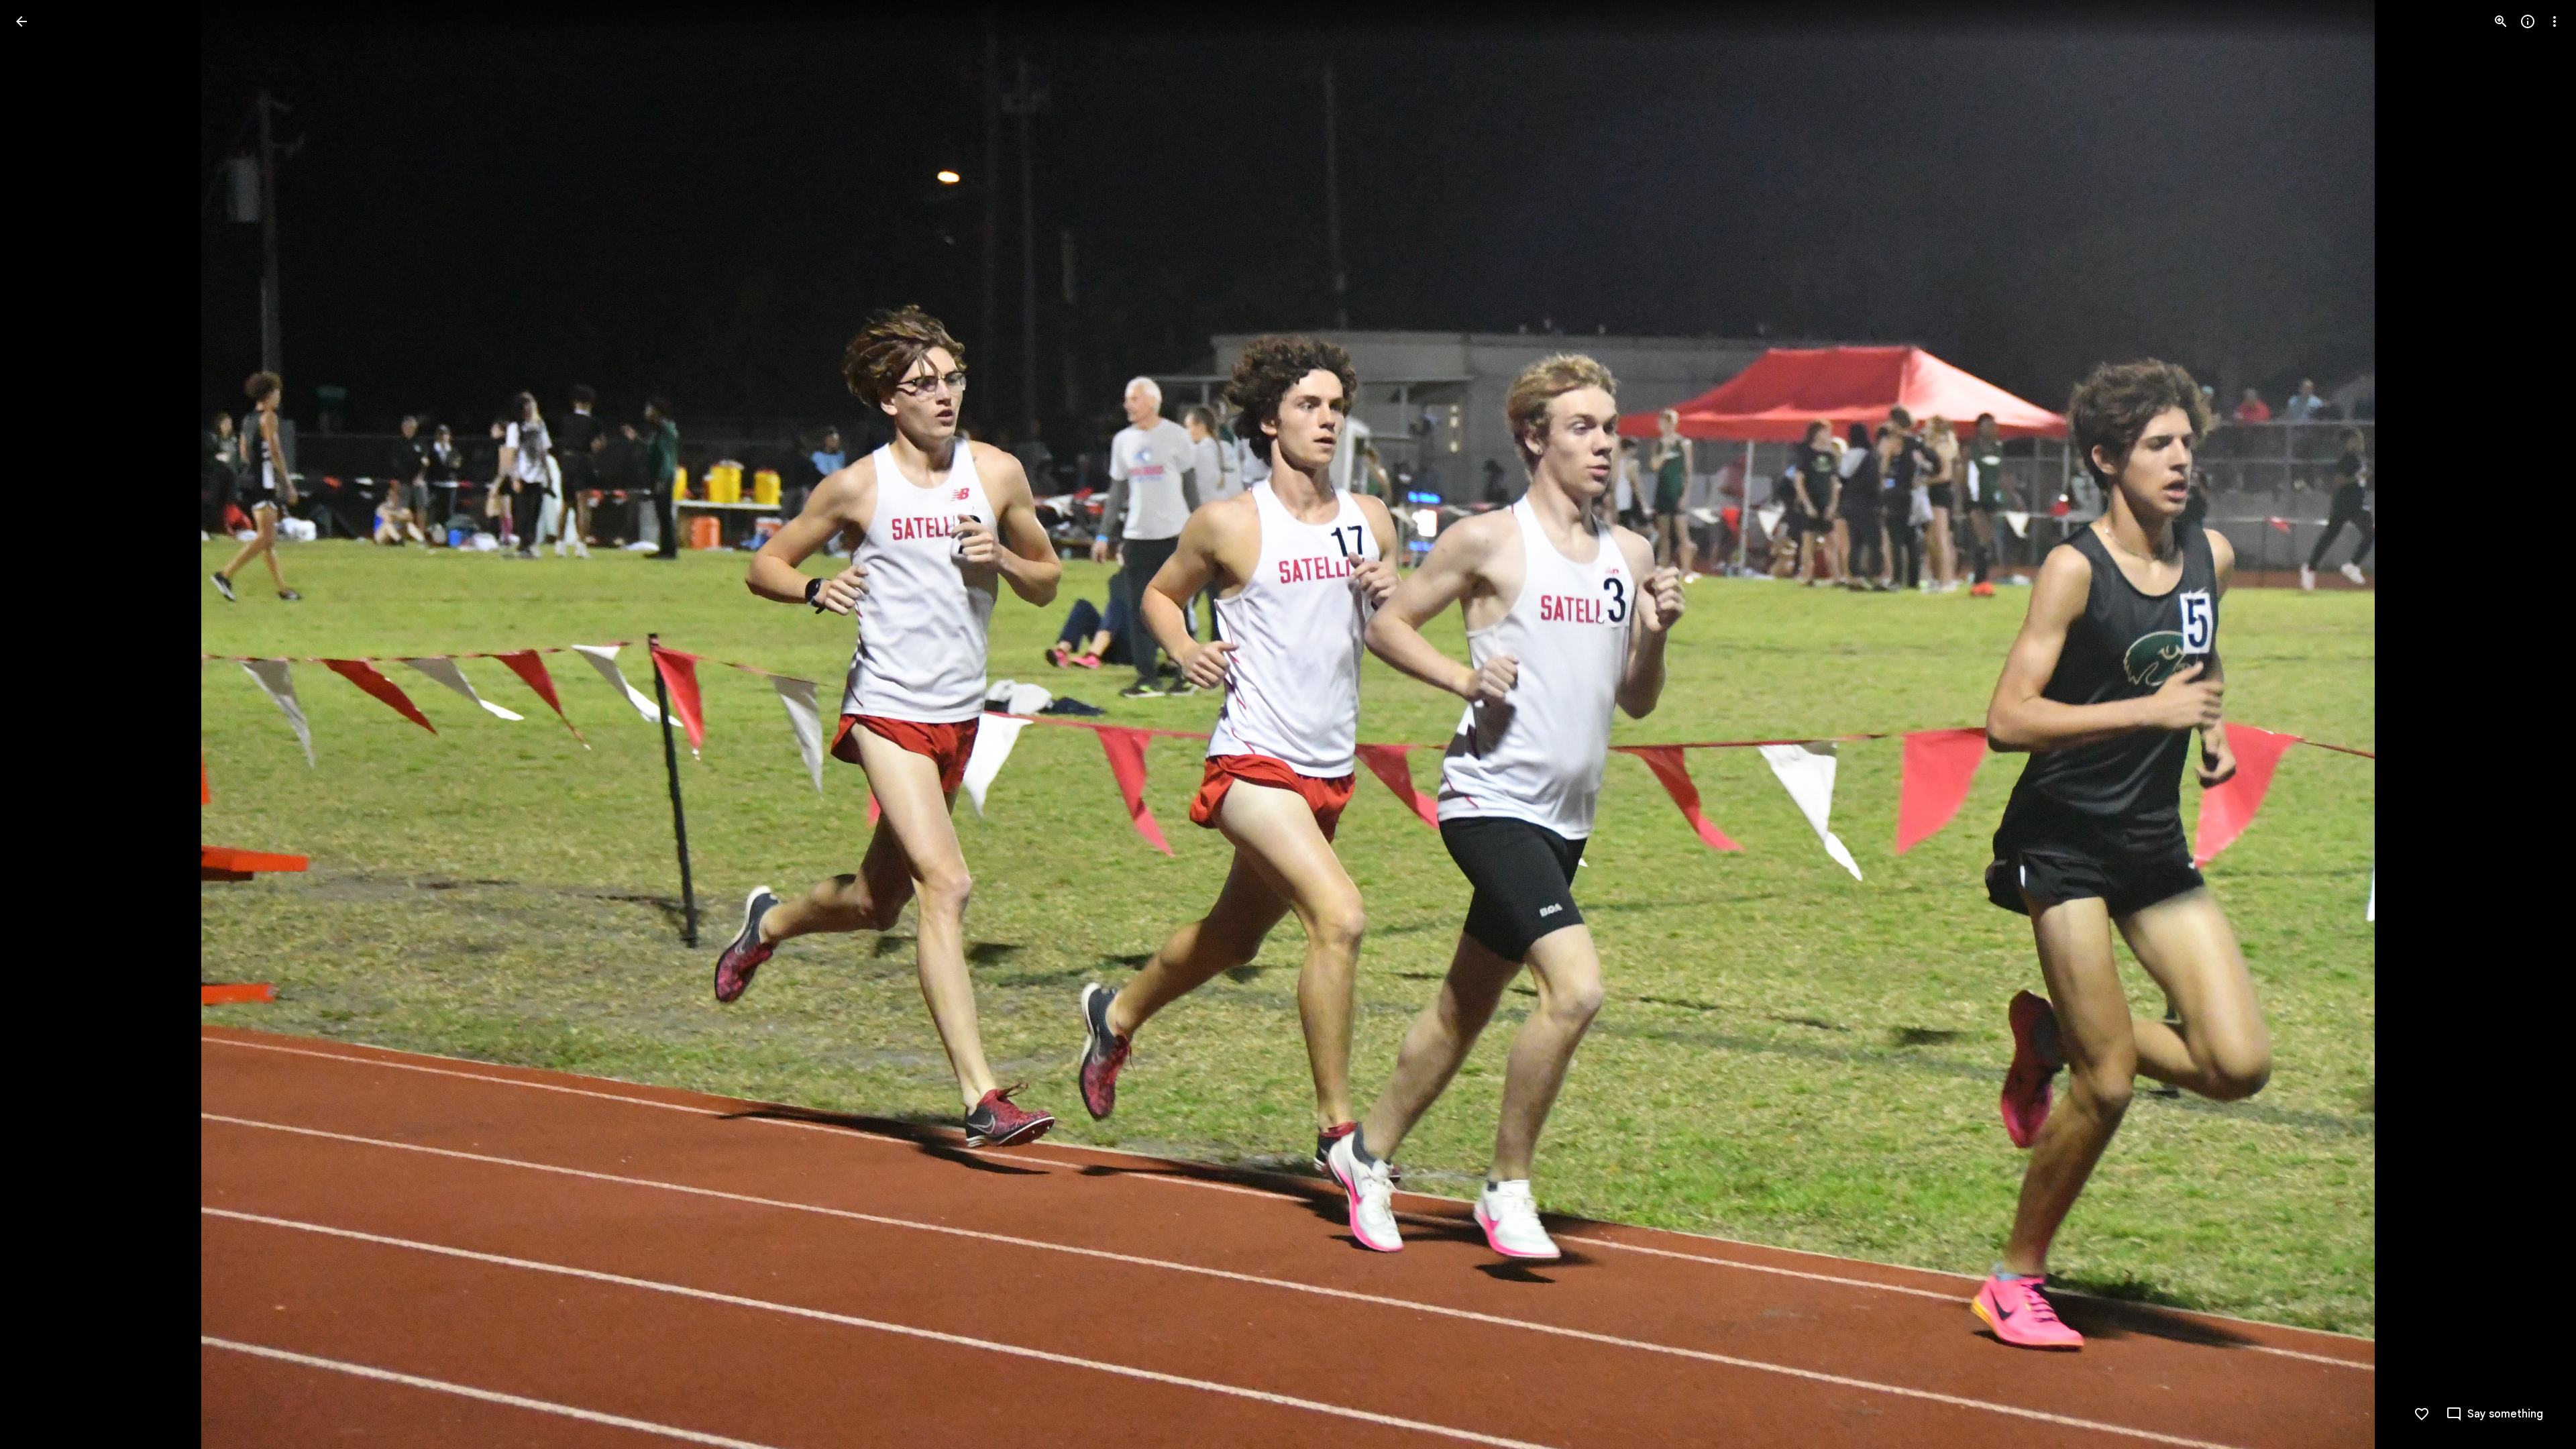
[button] (38, 724)
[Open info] (2528, 21)
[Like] (2422, 1414)
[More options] (2555, 21)
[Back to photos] (21, 21)
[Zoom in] (2501, 21)
